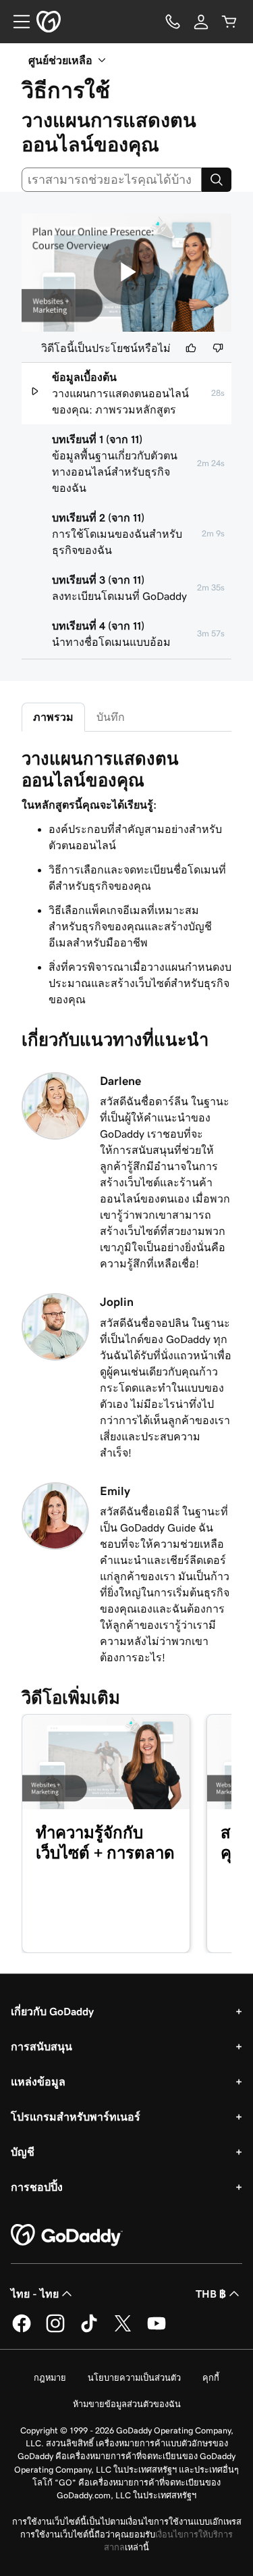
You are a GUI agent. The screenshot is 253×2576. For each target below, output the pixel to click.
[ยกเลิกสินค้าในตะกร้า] (229, 22)
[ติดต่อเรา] (173, 22)
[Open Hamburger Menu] (16, 22)
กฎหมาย (50, 2378)
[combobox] (112, 180)
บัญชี (23, 2152)
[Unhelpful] (218, 348)
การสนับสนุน (41, 2046)
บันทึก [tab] (111, 717)
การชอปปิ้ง (37, 2187)
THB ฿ (211, 2294)
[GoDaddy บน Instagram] (55, 2330)
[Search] (217, 180)
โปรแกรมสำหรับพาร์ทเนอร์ (76, 2117)
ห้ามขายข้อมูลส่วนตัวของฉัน (127, 2404)
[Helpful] (191, 348)
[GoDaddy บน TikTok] (89, 2330)
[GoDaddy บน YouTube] (157, 2330)
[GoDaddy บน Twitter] (123, 2330)
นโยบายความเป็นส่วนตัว (134, 2378)
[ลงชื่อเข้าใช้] (201, 22)
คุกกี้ (211, 2378)
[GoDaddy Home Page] (67, 2236)
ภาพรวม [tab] (53, 717)
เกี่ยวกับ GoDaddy (52, 2011)
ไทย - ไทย (35, 2294)
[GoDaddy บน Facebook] (22, 2330)
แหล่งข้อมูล (38, 2081)
